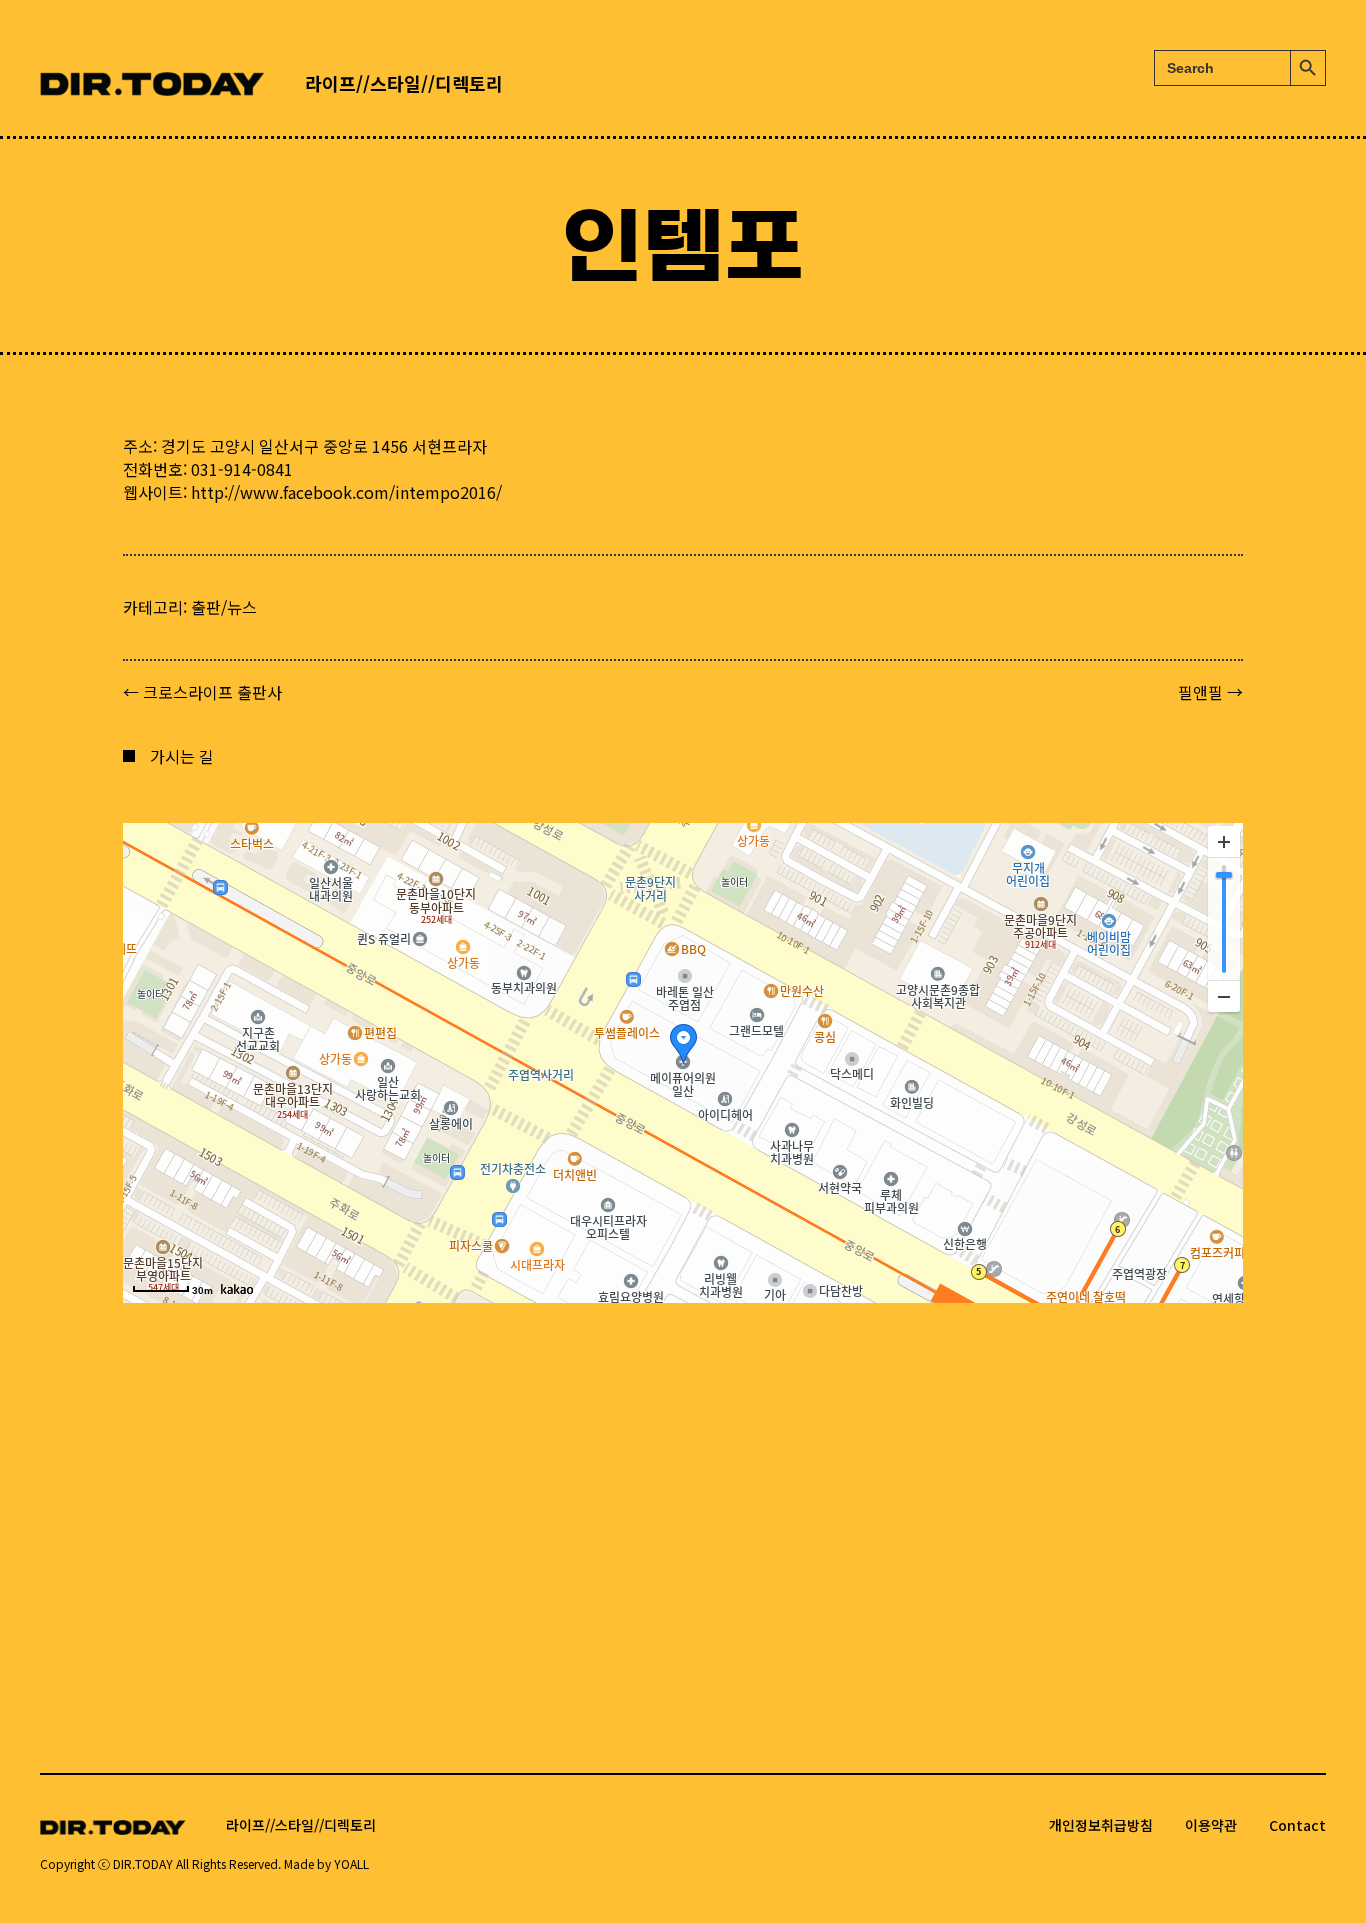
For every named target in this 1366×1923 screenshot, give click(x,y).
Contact (1297, 1825)
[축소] (1224, 996)
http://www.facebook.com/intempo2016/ (346, 492)
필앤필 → (1210, 692)
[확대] (1224, 842)
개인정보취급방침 (1101, 1825)
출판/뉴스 (224, 607)
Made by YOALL (326, 1863)
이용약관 (1211, 1825)
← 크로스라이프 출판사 (202, 692)
